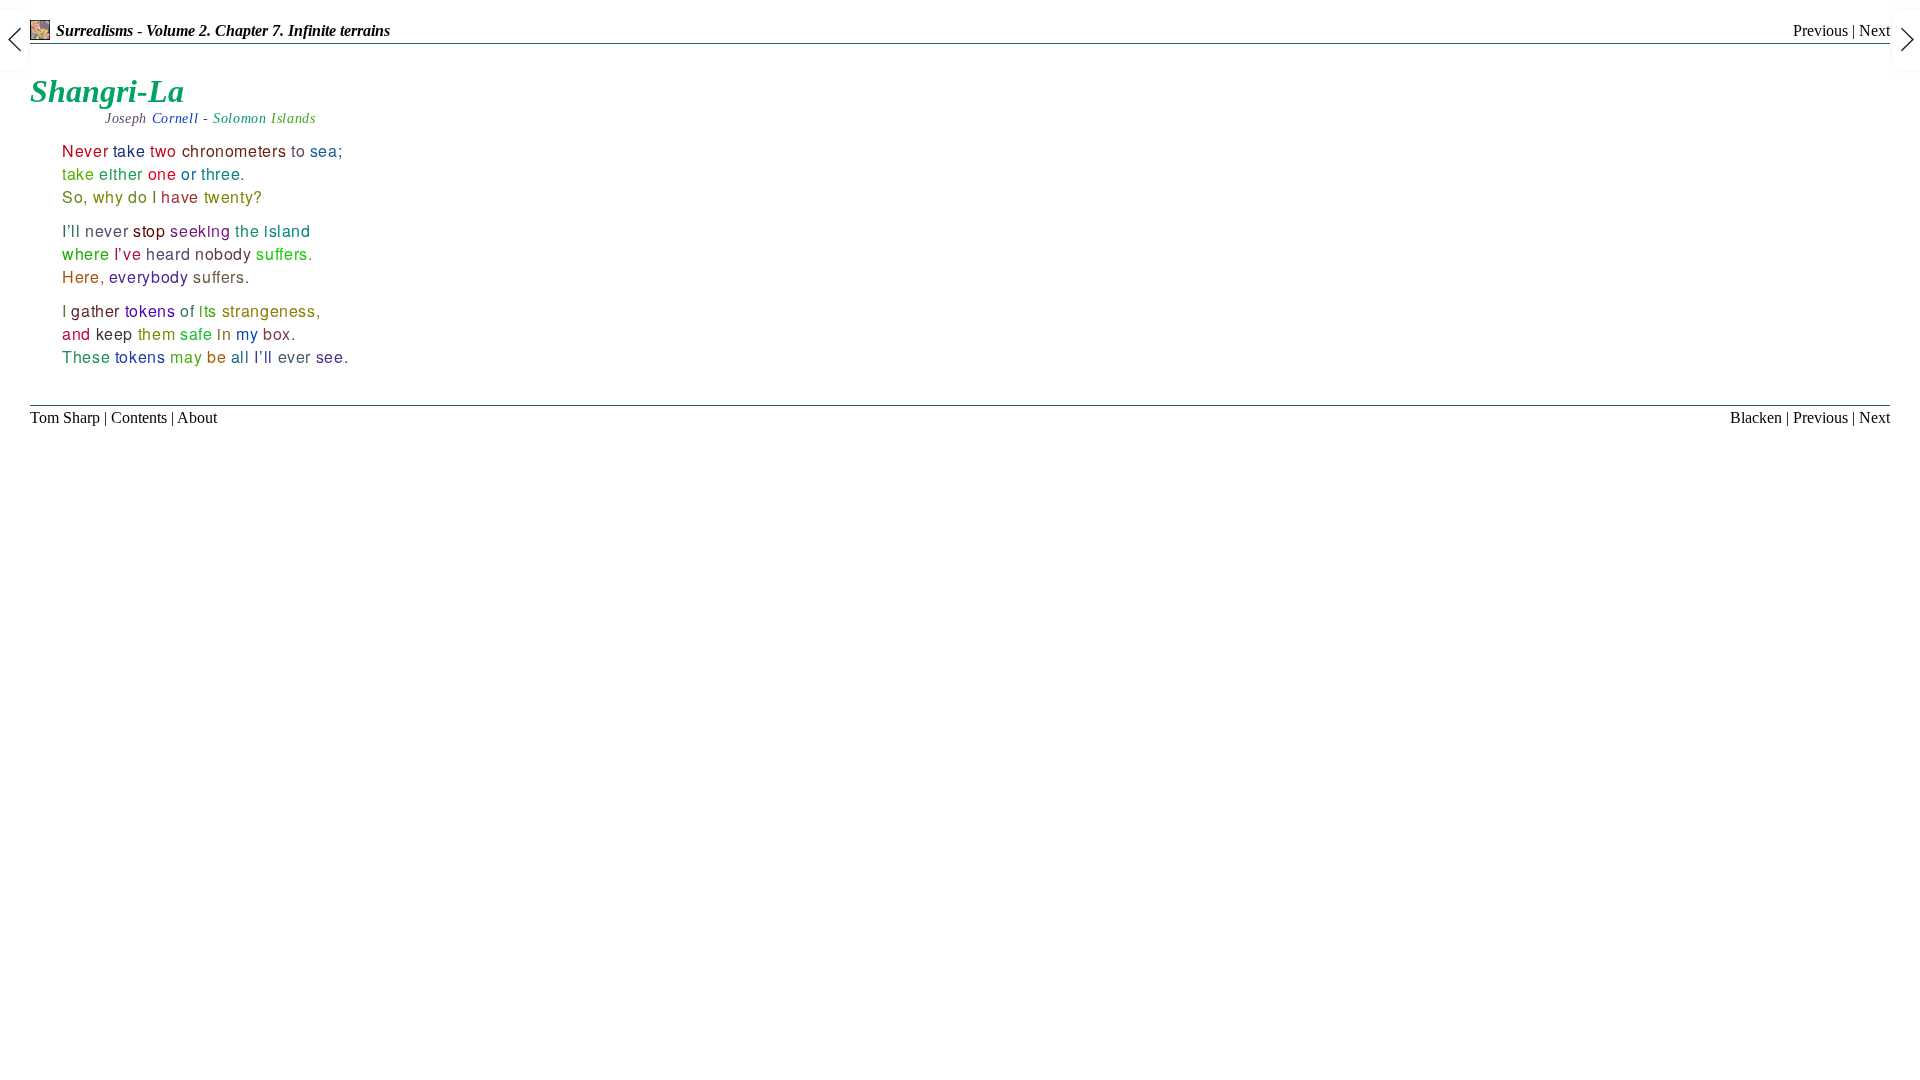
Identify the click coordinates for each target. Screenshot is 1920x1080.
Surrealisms (94, 30)
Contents (139, 417)
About (197, 417)
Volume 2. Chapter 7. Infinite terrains (268, 30)
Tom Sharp (65, 417)
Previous (1820, 30)
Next (1874, 30)
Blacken (1756, 417)
